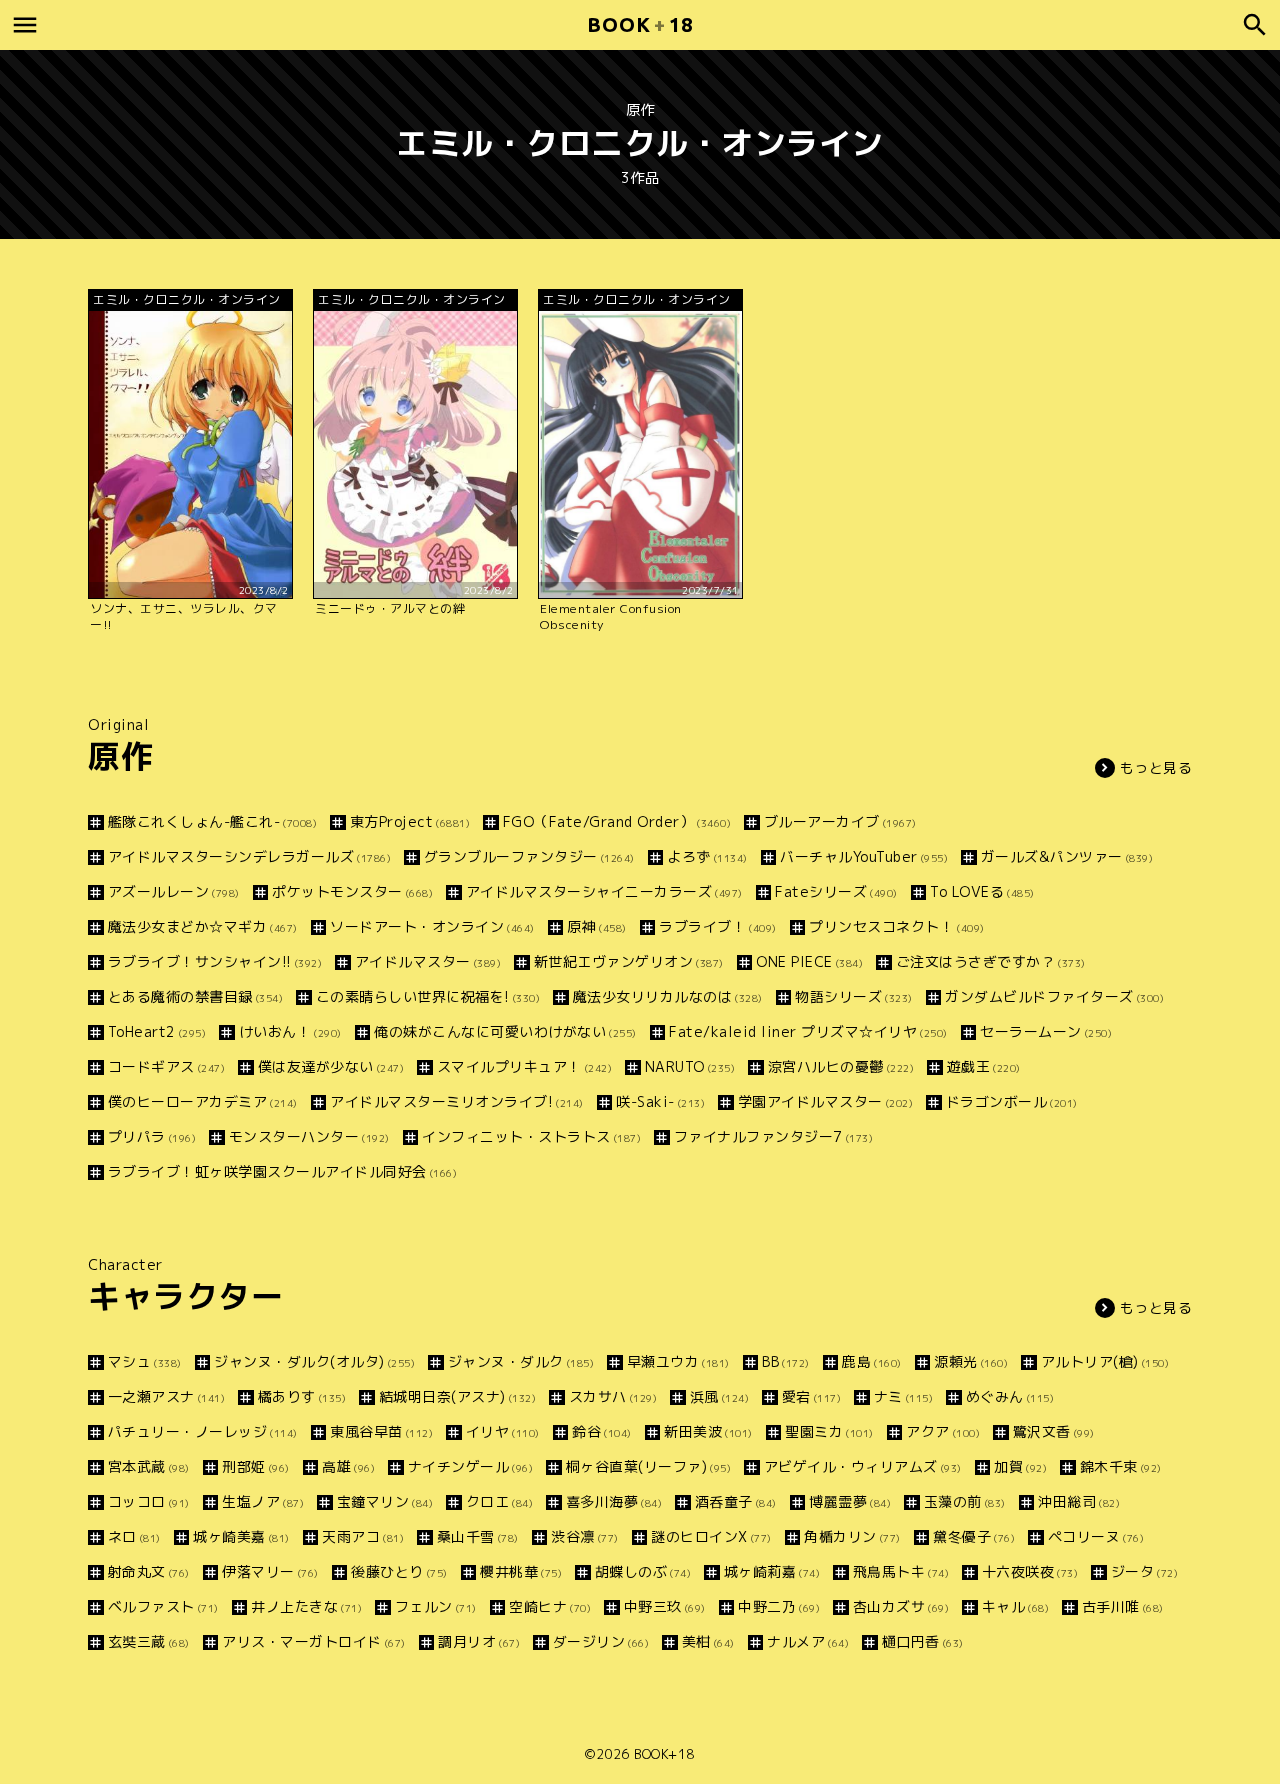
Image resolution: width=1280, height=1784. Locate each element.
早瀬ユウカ (678, 1361)
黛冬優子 (974, 1536)
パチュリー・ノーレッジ (203, 1431)
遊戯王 (984, 1066)
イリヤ (503, 1431)
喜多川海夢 (614, 1501)
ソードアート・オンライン (432, 926)
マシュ (145, 1361)
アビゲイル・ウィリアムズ (863, 1466)
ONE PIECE (809, 961)
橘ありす (302, 1396)
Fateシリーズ (836, 891)
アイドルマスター (428, 961)
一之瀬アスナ (166, 1396)
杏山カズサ (901, 1606)
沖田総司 (1079, 1501)
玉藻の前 (965, 1501)
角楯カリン (852, 1536)
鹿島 (872, 1361)
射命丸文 (149, 1571)
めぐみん (1010, 1396)
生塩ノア (263, 1501)
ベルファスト (163, 1606)
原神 (597, 926)
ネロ (134, 1536)
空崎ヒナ (550, 1606)
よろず (707, 856)
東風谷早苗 (381, 1431)
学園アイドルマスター (825, 1101)
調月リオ (479, 1641)
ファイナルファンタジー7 (773, 1136)
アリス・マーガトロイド (314, 1641)
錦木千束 (1121, 1466)
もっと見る (1156, 767)
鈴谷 (602, 1431)
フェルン (436, 1606)
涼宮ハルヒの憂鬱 (841, 1066)
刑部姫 (256, 1466)
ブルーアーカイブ (840, 821)
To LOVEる (982, 891)
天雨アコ (363, 1536)
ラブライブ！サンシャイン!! (215, 961)
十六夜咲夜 (1030, 1571)
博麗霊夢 (850, 1501)
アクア (943, 1431)
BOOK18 (640, 24)
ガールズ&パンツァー (1067, 856)
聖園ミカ (829, 1431)
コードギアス (166, 1066)
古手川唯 (1123, 1606)
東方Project (410, 821)
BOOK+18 (664, 1754)
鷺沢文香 (1054, 1431)
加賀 (1020, 1466)
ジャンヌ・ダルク (521, 1361)
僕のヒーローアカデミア (203, 1101)
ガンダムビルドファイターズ (1054, 996)
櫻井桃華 (521, 1571)
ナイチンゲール (470, 1466)
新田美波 (708, 1431)
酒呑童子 (736, 1501)
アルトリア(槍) (1105, 1361)
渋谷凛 (585, 1536)
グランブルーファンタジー (529, 856)
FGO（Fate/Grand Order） (617, 821)
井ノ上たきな (306, 1606)
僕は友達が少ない (331, 1066)
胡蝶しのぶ (643, 1571)
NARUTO (690, 1066)
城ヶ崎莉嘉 (772, 1571)
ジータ (1144, 1571)
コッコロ (149, 1501)
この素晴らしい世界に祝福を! (428, 996)
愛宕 (811, 1396)
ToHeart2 (157, 1031)
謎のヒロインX (711, 1536)
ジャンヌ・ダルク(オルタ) (314, 1361)
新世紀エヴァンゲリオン (629, 961)
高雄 (348, 1466)
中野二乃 (779, 1606)
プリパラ (152, 1136)
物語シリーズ (854, 996)
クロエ (499, 1501)
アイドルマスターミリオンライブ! (457, 1101)
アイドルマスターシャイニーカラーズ (604, 891)
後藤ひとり (399, 1571)
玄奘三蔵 (149, 1641)
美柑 (708, 1641)
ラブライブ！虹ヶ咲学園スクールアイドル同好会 (282, 1171)
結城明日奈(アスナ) (457, 1396)
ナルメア (808, 1641)
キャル (1015, 1606)
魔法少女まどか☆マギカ (203, 926)
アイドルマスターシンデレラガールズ (249, 856)
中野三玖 (665, 1606)
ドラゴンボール (1012, 1101)
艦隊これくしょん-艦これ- (212, 821)
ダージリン (601, 1641)
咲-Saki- (660, 1101)
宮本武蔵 (149, 1466)
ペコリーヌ (1096, 1536)
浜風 (719, 1396)
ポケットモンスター (352, 891)
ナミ (903, 1396)
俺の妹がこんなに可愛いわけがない (505, 1031)
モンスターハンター (309, 1136)
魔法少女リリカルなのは (668, 996)
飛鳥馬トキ (901, 1571)
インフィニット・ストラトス (531, 1136)
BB (786, 1361)
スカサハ (613, 1396)
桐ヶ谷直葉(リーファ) (648, 1466)
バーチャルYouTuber (864, 856)
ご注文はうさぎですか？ (991, 961)
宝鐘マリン (385, 1501)
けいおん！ (290, 1031)
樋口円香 (923, 1641)
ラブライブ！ (718, 926)
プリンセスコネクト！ (897, 926)
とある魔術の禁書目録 (195, 996)
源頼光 (971, 1361)
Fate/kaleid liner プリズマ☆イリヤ (808, 1031)
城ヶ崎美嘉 (241, 1536)
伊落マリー (270, 1571)
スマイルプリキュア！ (524, 1066)
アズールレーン (174, 891)
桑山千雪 (478, 1536)
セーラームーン (1046, 1031)
